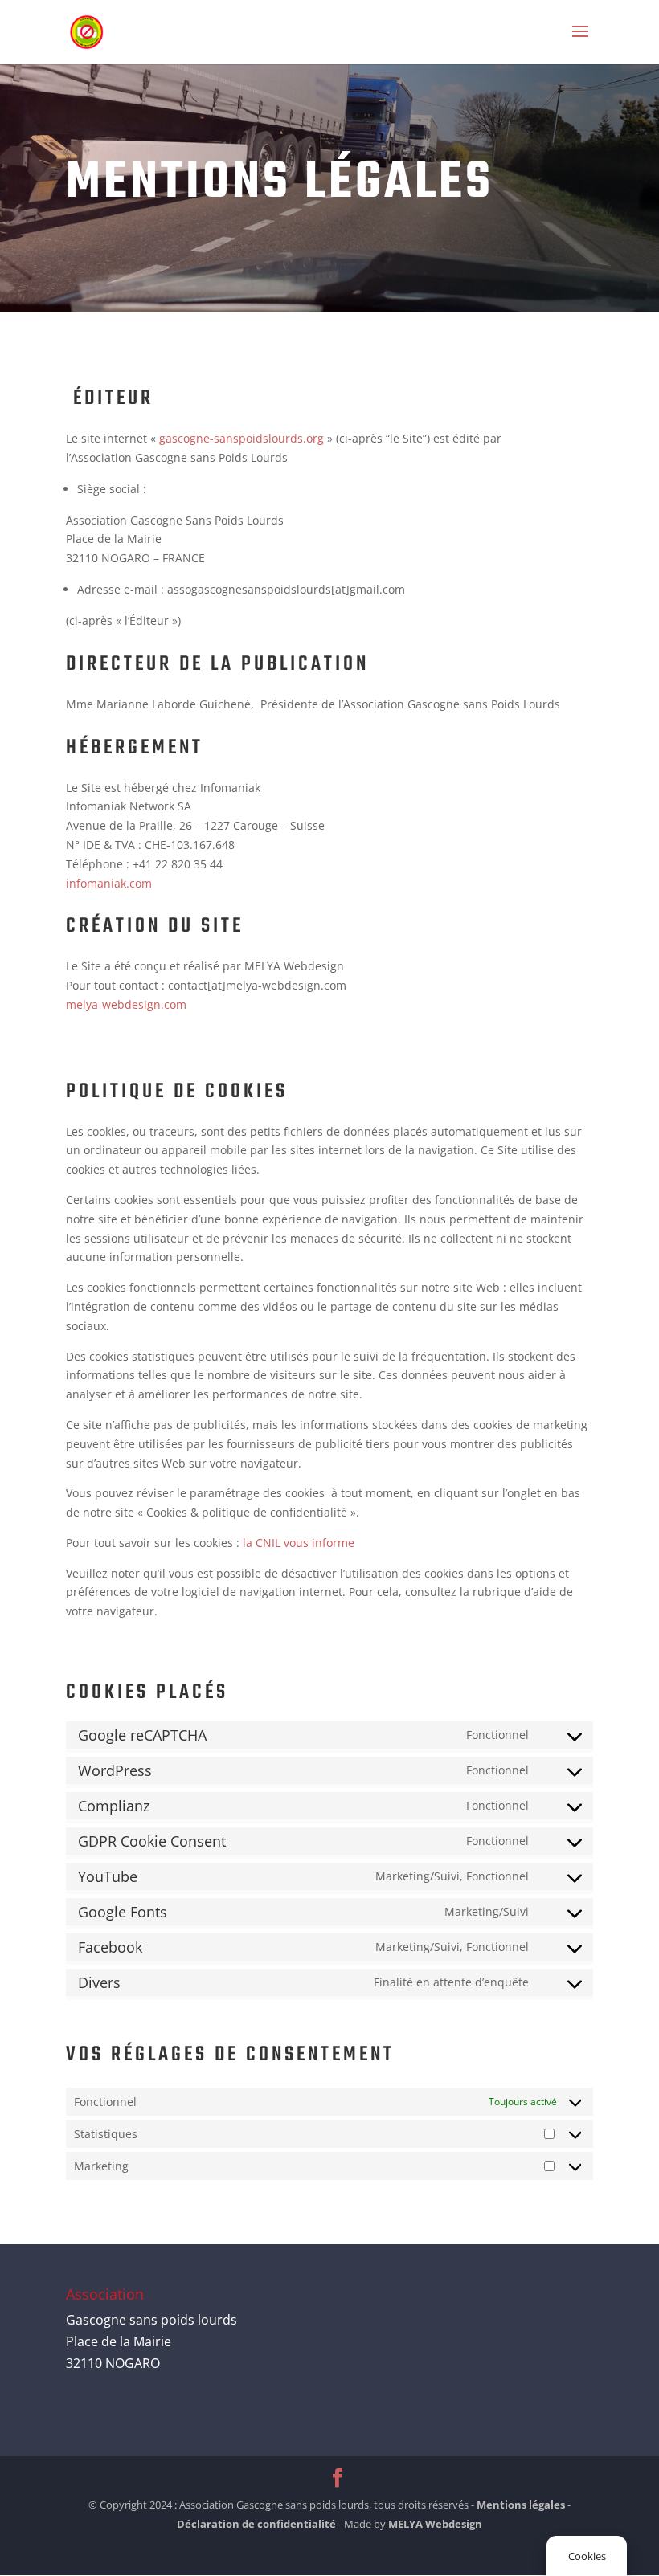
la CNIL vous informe (297, 1543)
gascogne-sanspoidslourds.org (241, 438)
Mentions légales (521, 2505)
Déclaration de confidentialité (256, 2524)
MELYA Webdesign (435, 2524)
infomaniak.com (109, 883)
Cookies (587, 2556)
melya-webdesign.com (126, 1004)
